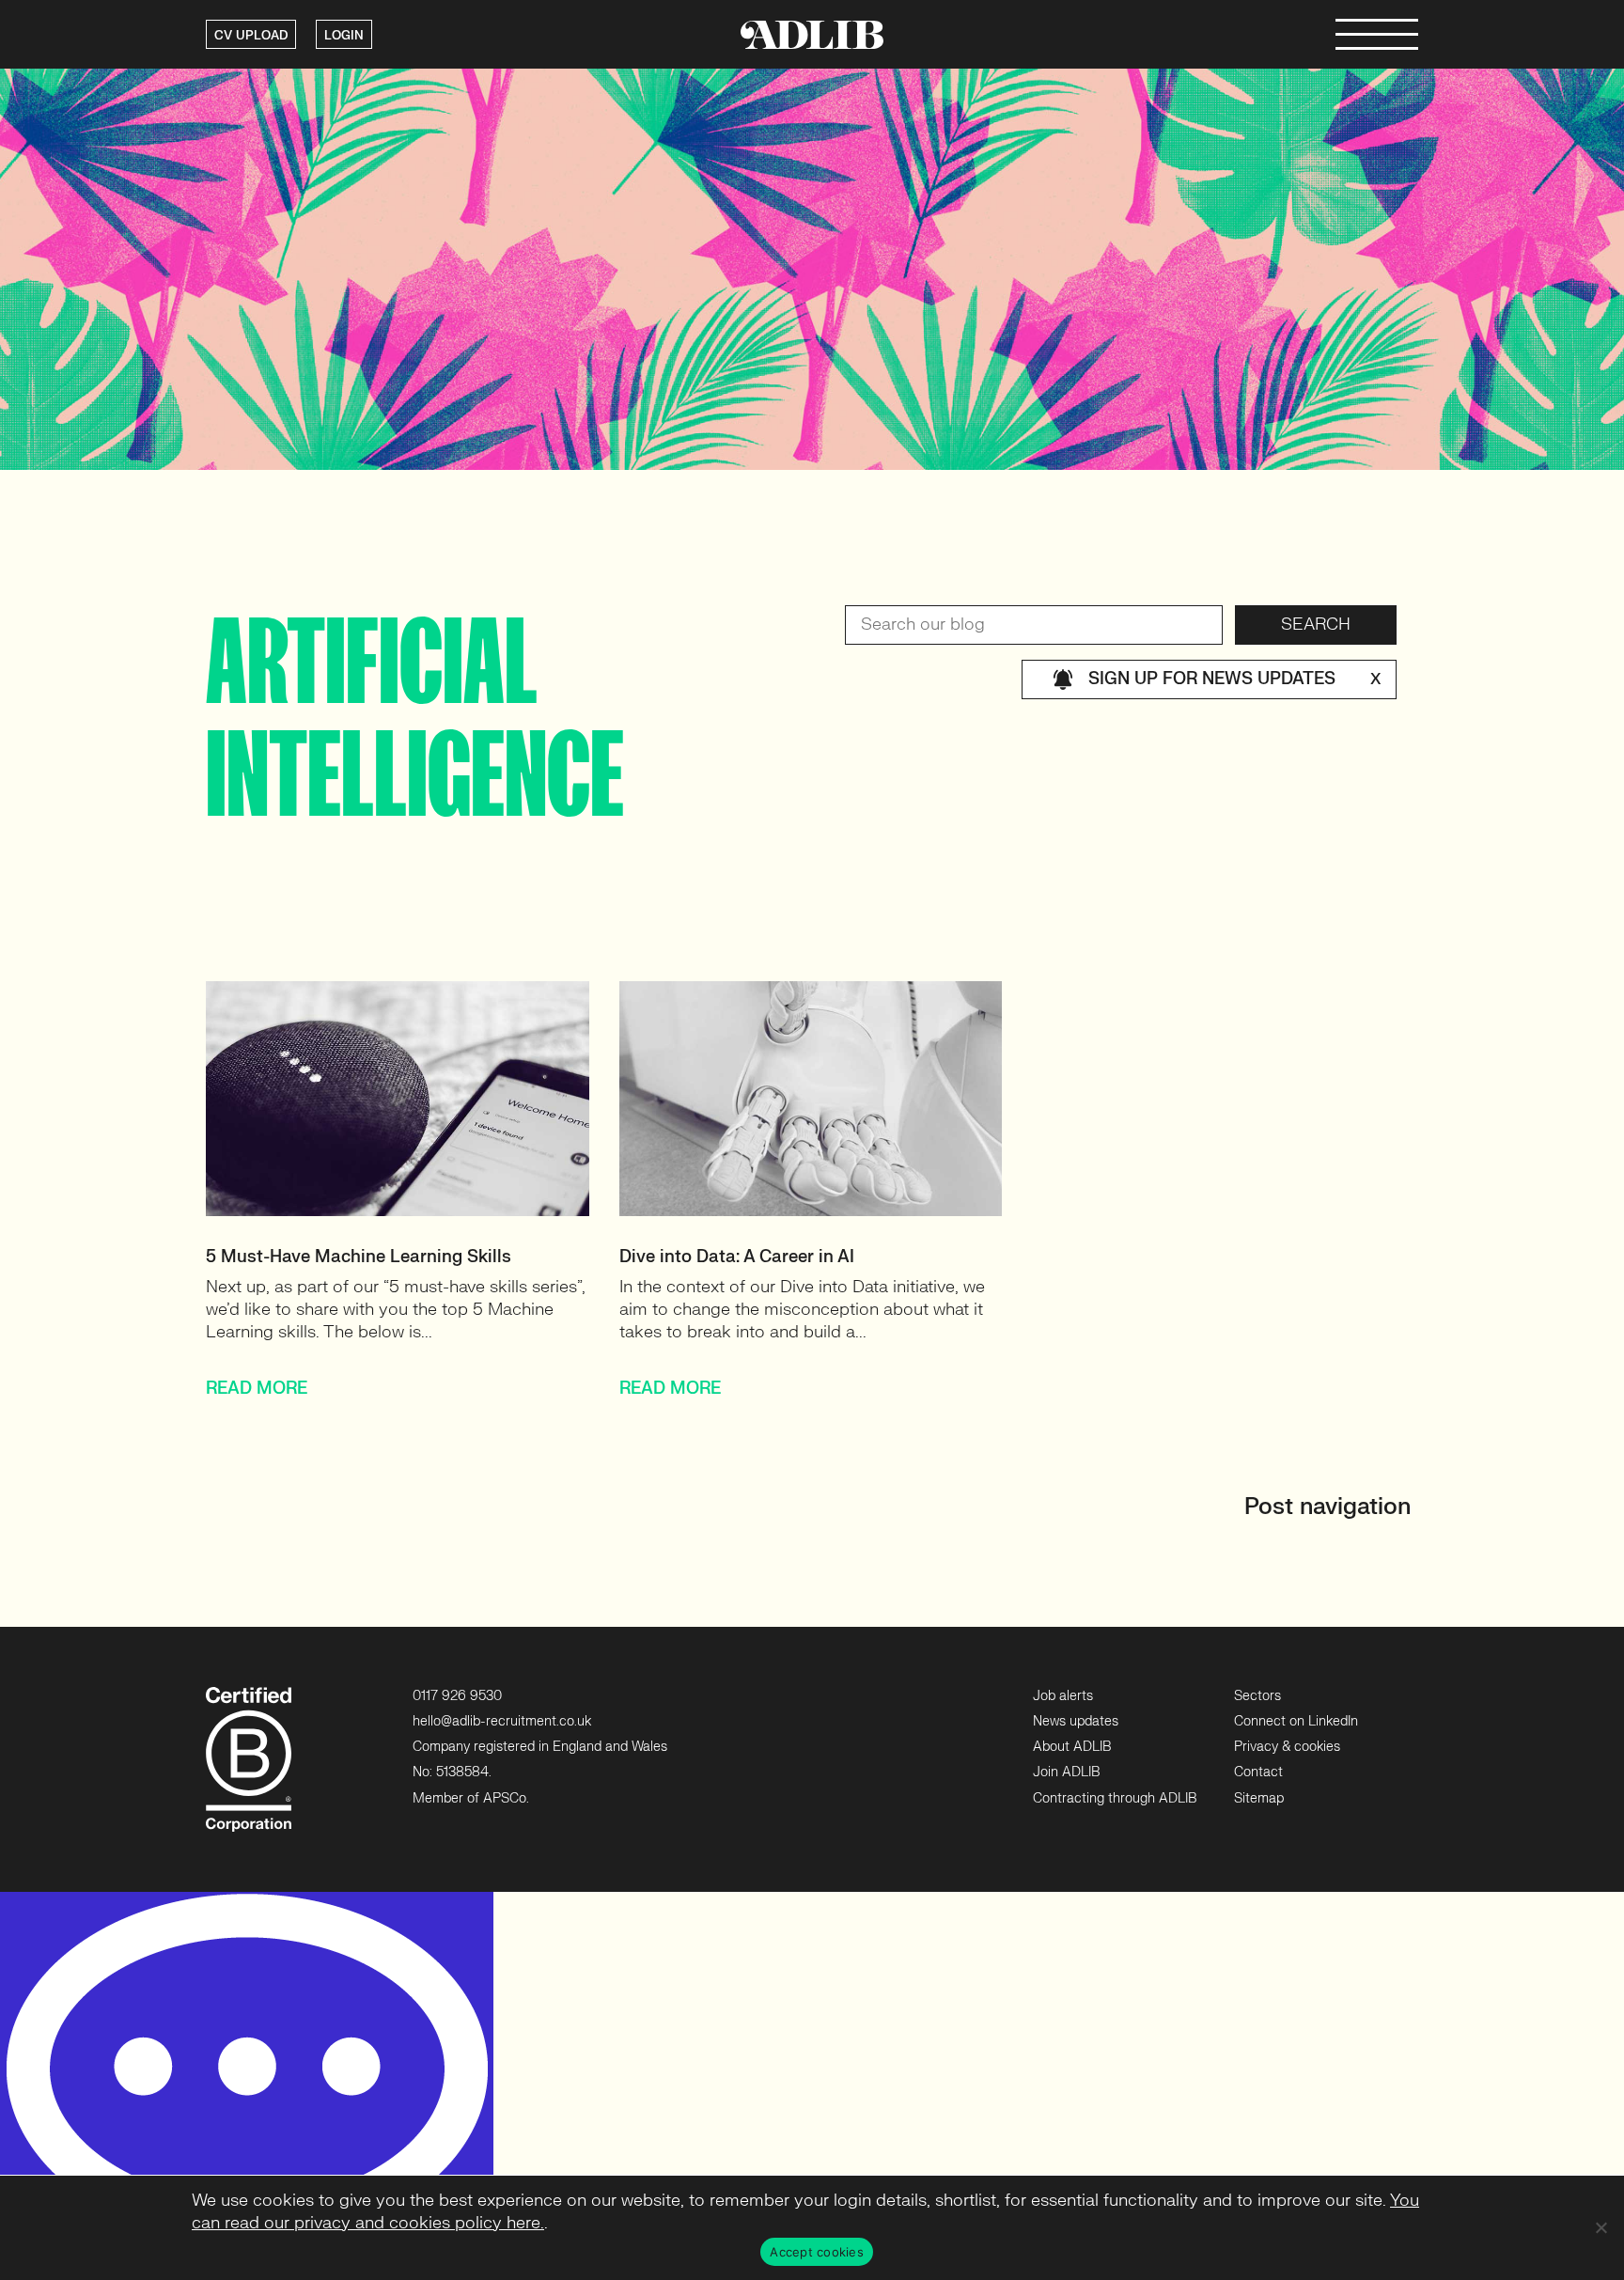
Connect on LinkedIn (1296, 1721)
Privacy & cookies (1287, 1747)
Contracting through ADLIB (1115, 1798)
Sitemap (1259, 1798)
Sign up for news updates (1234, 679)
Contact (1258, 1772)
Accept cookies (817, 2252)
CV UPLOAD (251, 36)
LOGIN (344, 36)
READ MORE (257, 1389)
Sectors (1257, 1696)
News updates (1076, 1721)
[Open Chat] (247, 2086)
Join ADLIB (1066, 1772)
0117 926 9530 (457, 1696)
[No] (1601, 2227)
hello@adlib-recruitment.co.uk (502, 1721)
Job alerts (1063, 1696)
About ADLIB (1072, 1747)
